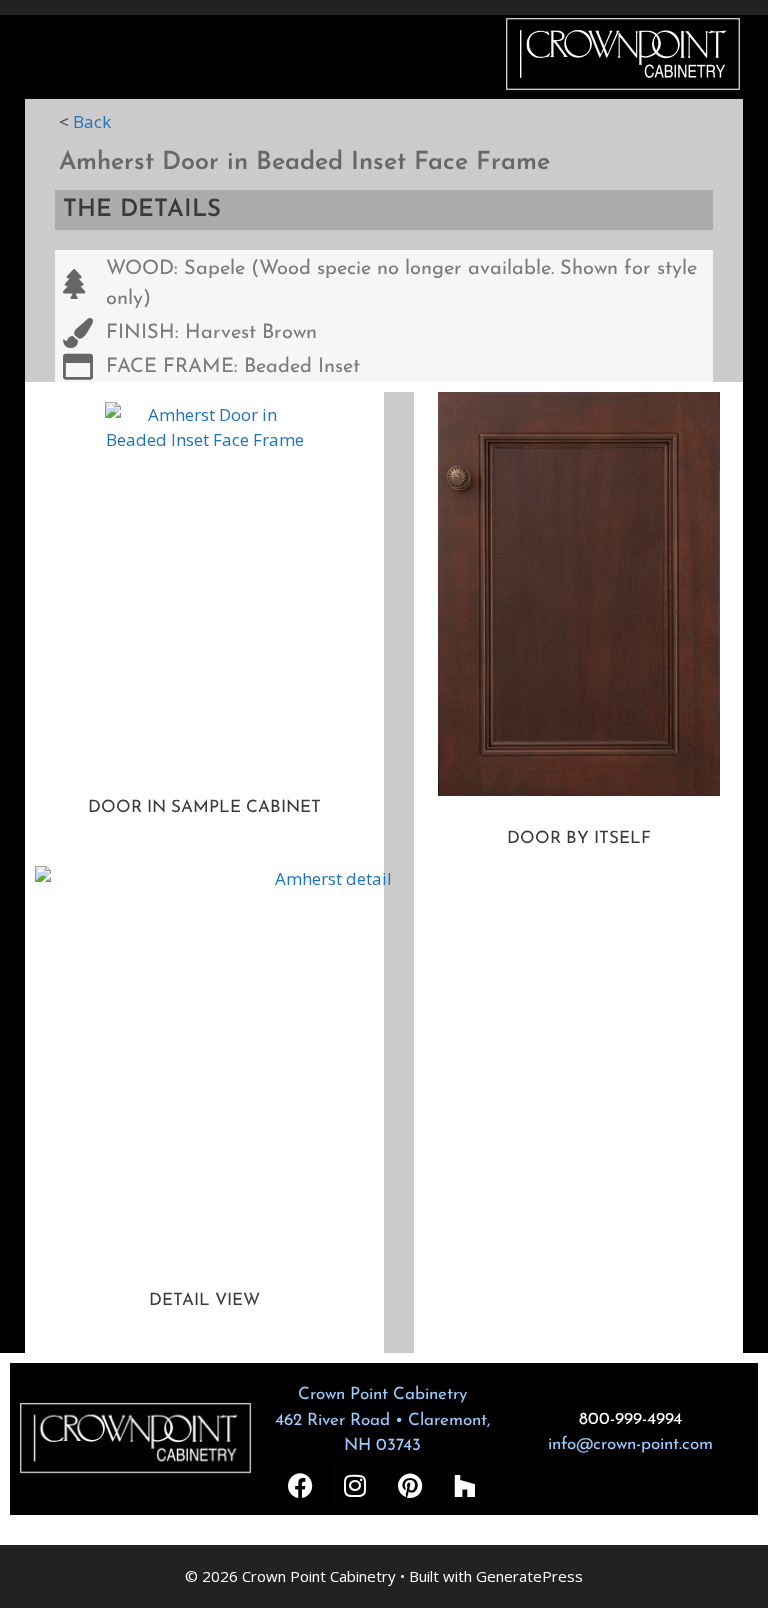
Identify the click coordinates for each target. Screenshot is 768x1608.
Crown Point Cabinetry (382, 1394)
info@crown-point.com (630, 1444)
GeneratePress (529, 1576)
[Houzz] (465, 1485)
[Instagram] (355, 1485)
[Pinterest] (410, 1485)
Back (92, 121)
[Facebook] (300, 1485)
